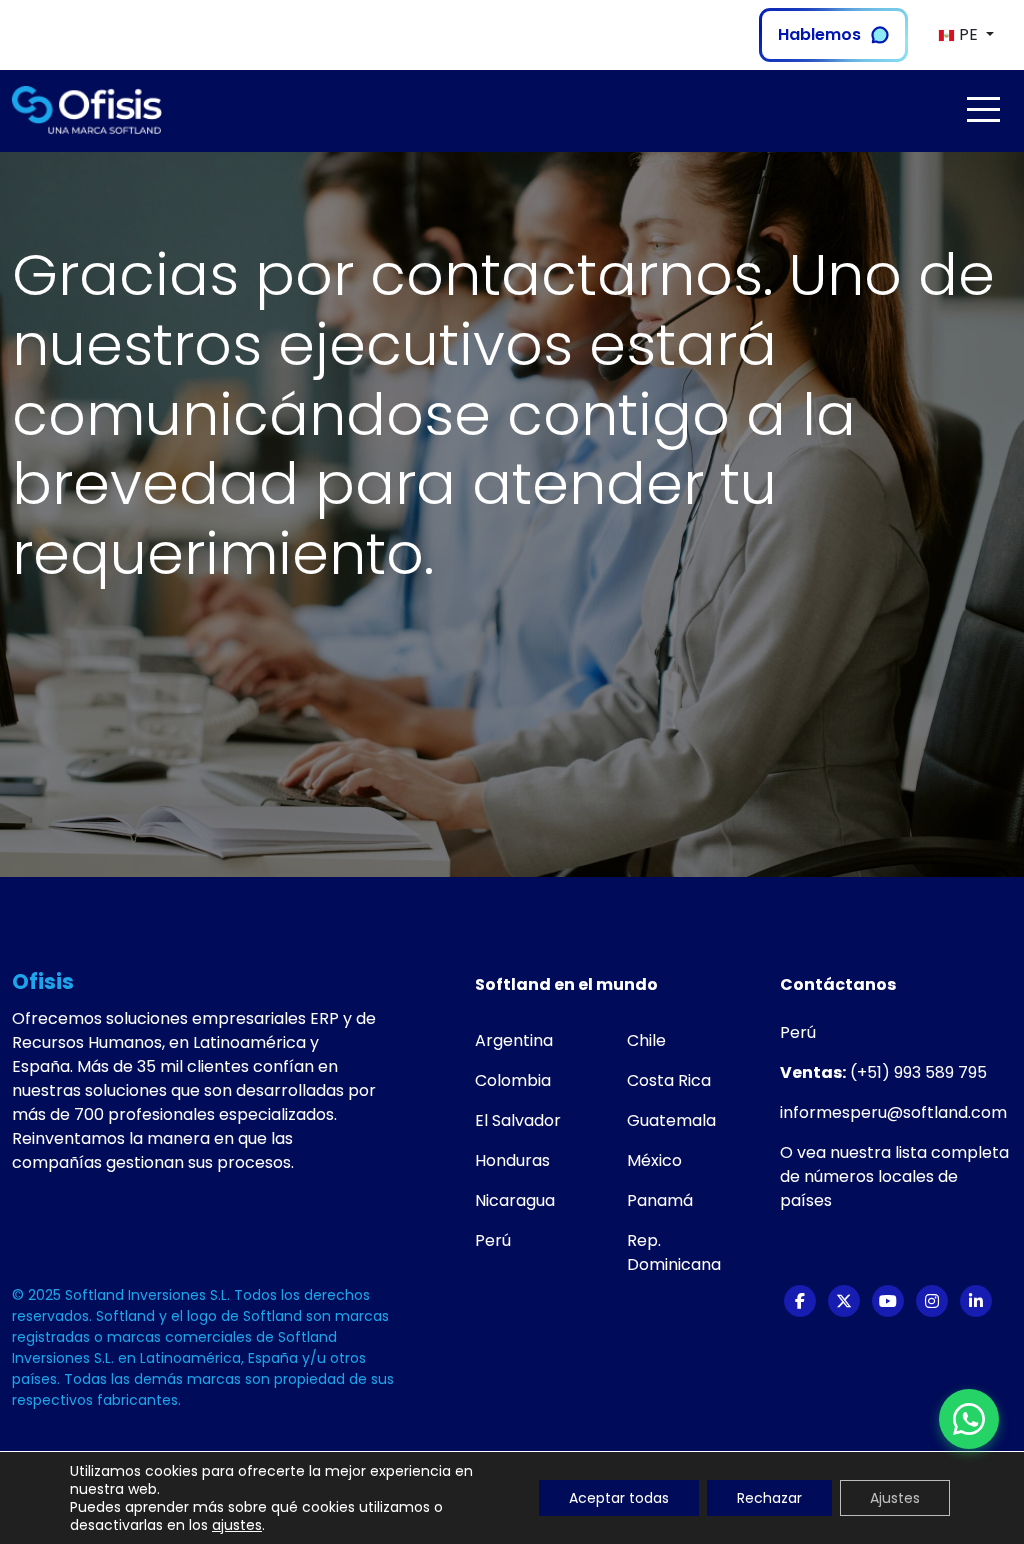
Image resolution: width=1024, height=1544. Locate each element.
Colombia (513, 1080)
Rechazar (769, 1498)
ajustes (237, 1525)
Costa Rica (669, 1080)
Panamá (660, 1200)
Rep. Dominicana (674, 1252)
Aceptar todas (619, 1498)
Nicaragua (515, 1200)
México (654, 1160)
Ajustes (895, 1498)
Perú (493, 1240)
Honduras (512, 1160)
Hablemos (819, 34)
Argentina (514, 1040)
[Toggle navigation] (983, 109)
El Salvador (518, 1120)
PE (968, 34)
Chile (646, 1040)
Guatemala (671, 1120)
